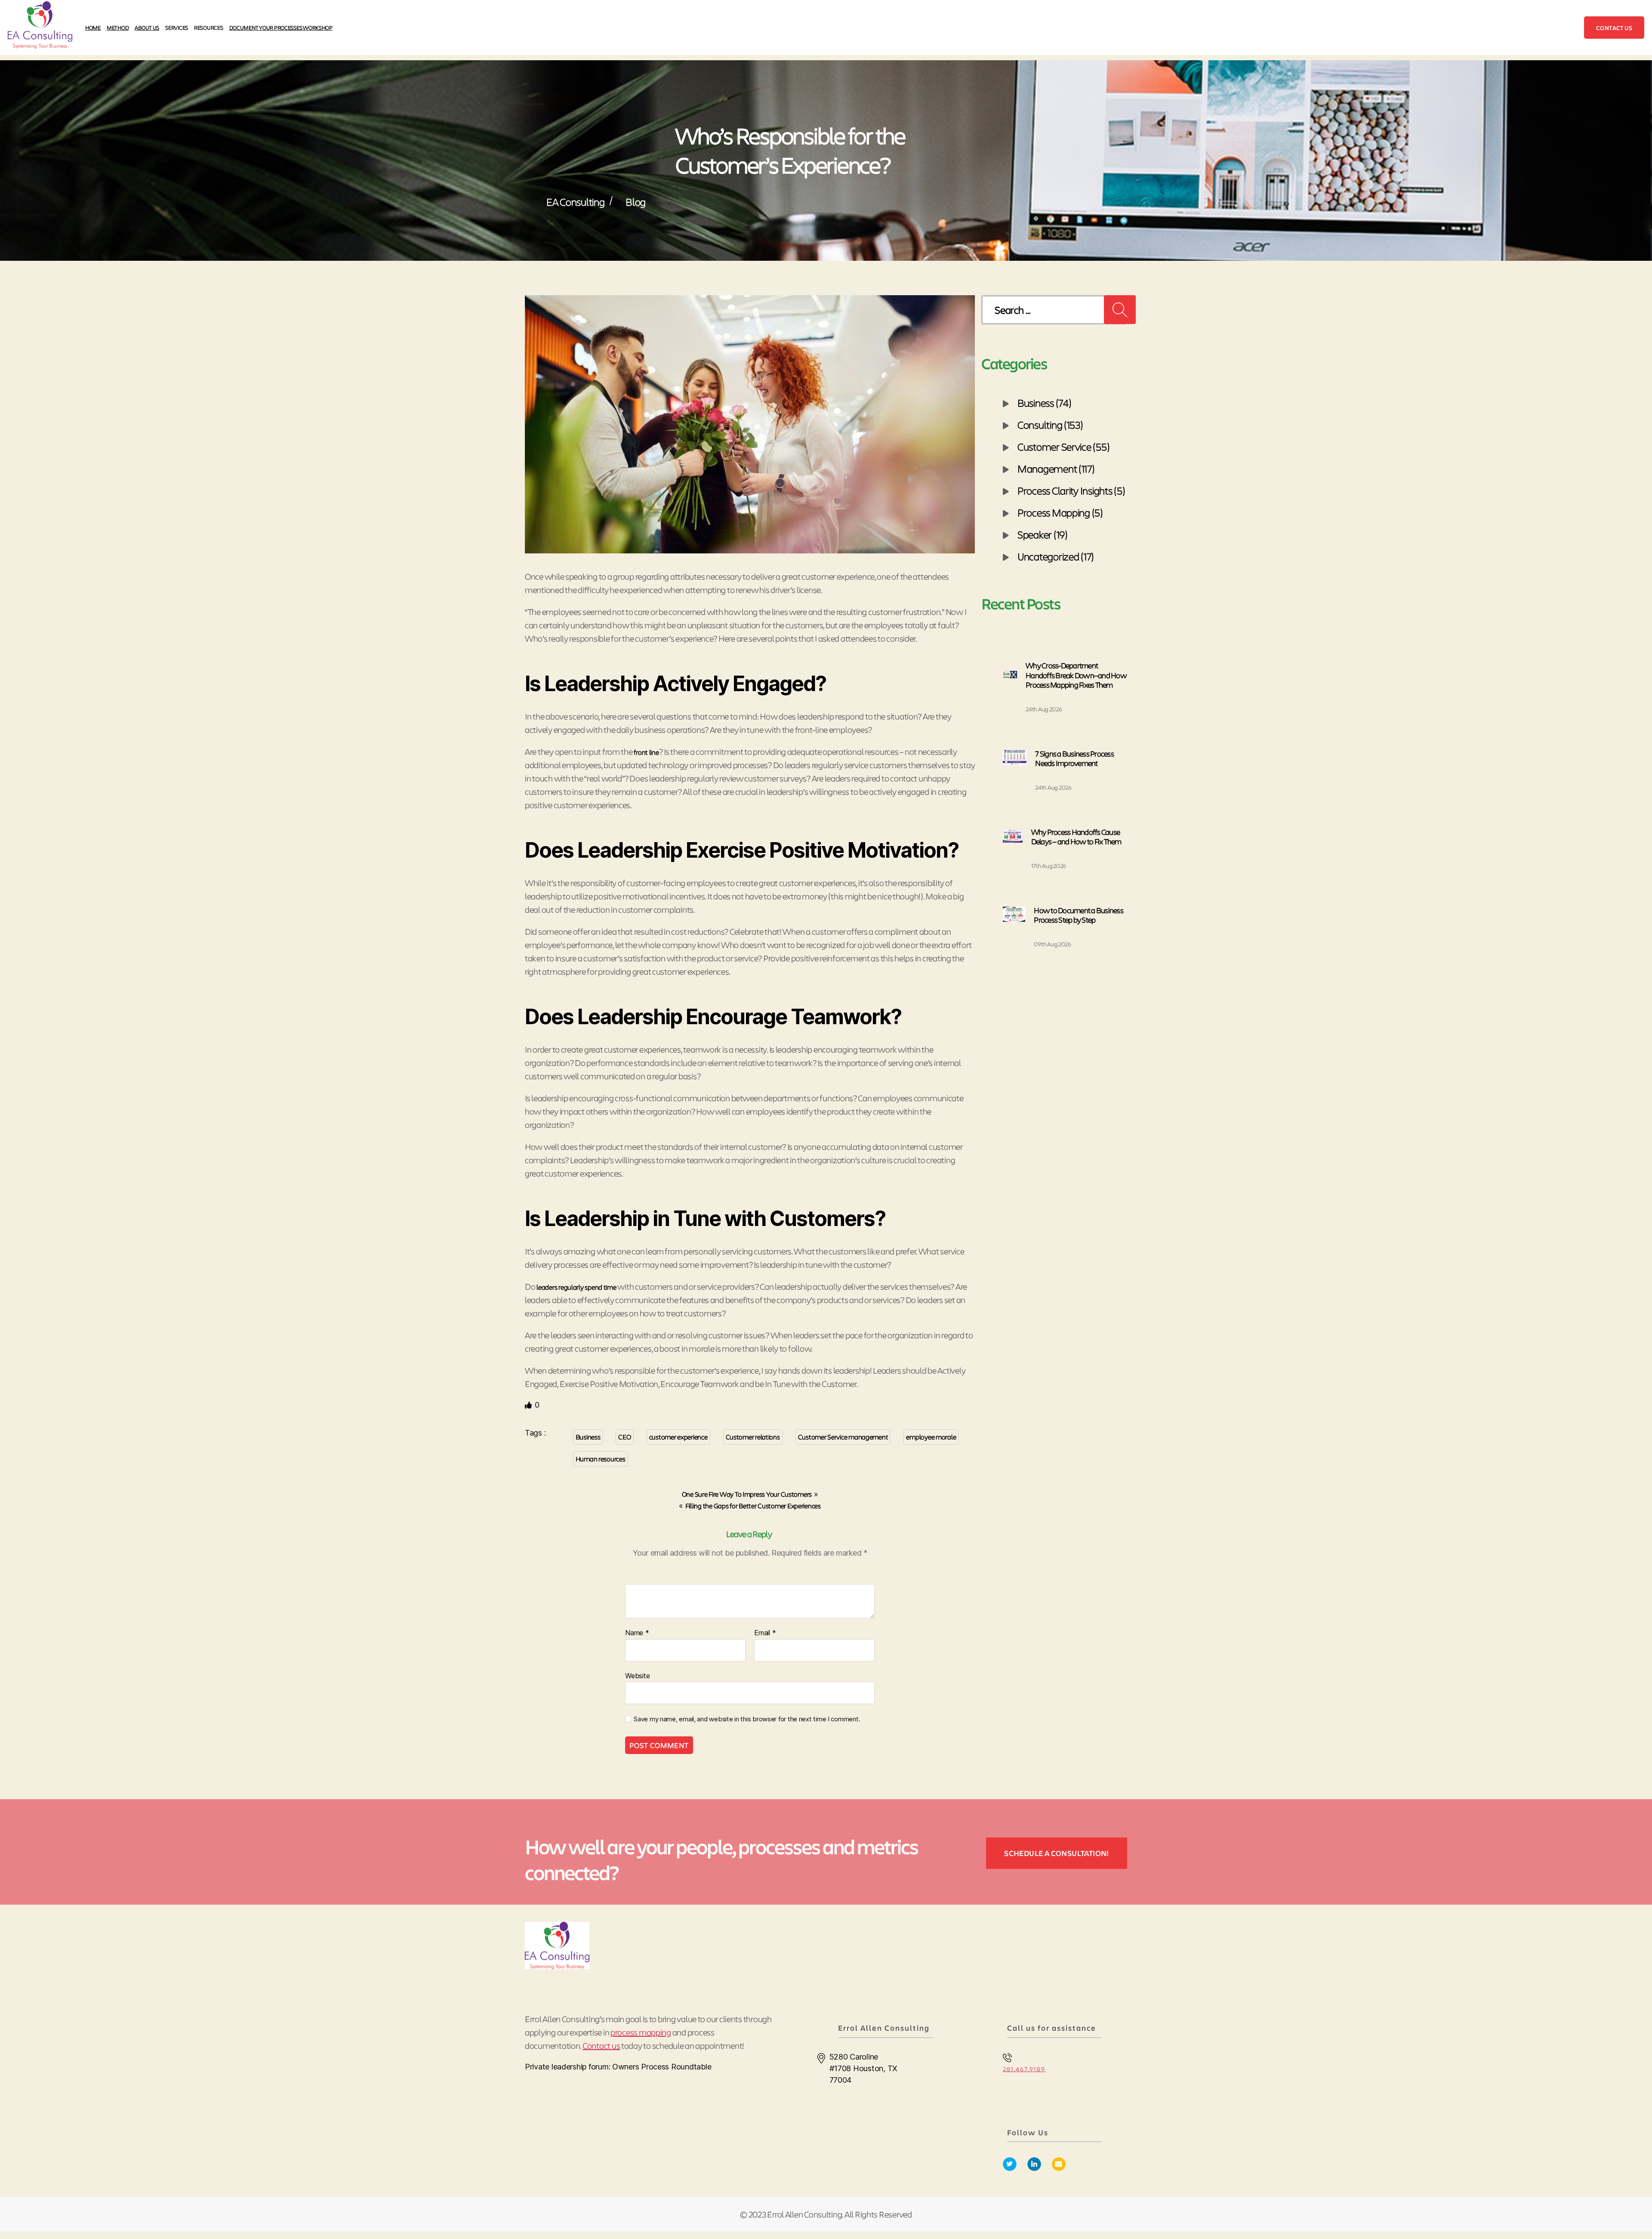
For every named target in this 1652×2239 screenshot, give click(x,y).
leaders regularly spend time (576, 1287)
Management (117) (1056, 468)
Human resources (601, 1459)
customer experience (678, 1437)
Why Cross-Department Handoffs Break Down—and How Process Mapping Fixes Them (1076, 675)
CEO (624, 1437)
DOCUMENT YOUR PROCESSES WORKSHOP (281, 27)
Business (588, 1437)
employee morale (931, 1437)
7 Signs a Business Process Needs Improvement (1074, 758)
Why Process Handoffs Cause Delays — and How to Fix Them (1076, 837)
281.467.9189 (1024, 2069)
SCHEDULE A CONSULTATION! (1057, 1853)
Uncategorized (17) (1056, 556)
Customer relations (753, 1437)
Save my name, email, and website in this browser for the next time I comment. (747, 1719)
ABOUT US (147, 27)
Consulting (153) (1050, 424)
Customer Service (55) (1063, 446)
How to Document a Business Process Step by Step (1079, 915)
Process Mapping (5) (1060, 512)
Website (637, 1675)
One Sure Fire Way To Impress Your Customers (747, 1494)
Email (765, 1633)
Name (637, 1633)
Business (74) (1045, 402)
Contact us (1614, 28)
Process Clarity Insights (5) (1071, 490)
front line (646, 752)
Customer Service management (843, 1437)
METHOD (118, 27)
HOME (93, 27)
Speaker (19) (1043, 534)
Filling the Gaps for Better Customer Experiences (753, 1506)
